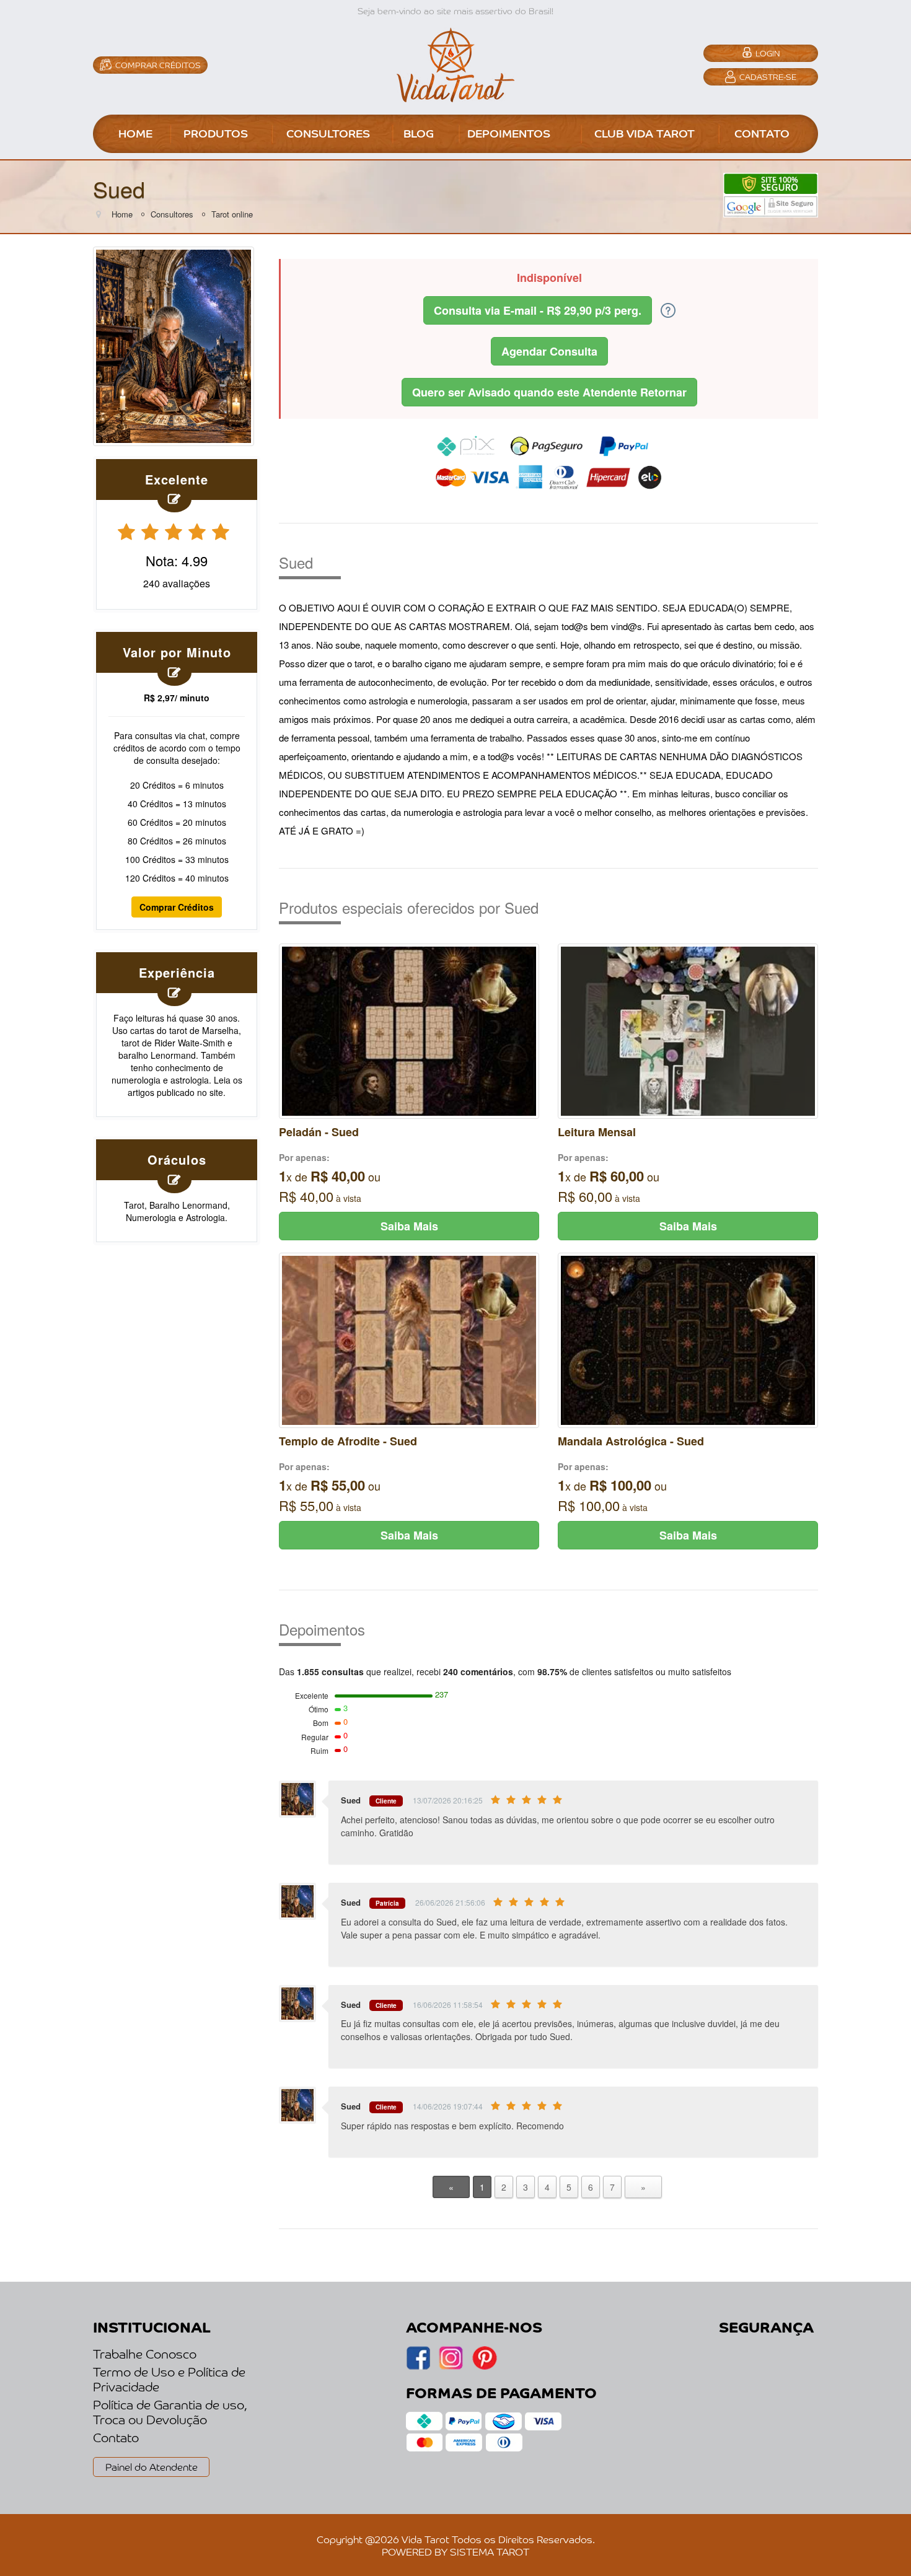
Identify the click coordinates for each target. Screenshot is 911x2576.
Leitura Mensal (597, 1132)
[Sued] (174, 344)
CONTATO (762, 133)
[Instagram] (418, 2366)
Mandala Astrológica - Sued (631, 1441)
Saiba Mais (409, 1226)
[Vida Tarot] (455, 63)
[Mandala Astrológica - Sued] (688, 1339)
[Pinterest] (484, 2366)
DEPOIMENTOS (509, 133)
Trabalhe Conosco (145, 2354)
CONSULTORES (328, 133)
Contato (116, 2437)
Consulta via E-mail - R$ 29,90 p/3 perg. (538, 310)
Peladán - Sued (319, 1132)
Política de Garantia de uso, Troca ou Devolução (170, 2412)
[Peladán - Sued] (409, 1030)
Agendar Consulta (549, 351)
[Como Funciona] (668, 309)
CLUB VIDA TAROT (645, 133)
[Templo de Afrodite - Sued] (409, 1339)
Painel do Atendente (152, 2466)
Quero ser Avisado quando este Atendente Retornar (549, 392)
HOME (135, 133)
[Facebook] (451, 2366)
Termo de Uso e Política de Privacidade (169, 2379)
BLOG (419, 133)
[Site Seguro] (771, 194)
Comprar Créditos (177, 907)
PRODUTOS (216, 133)
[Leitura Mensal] (688, 1030)
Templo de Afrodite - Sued (348, 1441)
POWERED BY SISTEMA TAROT (455, 2551)
